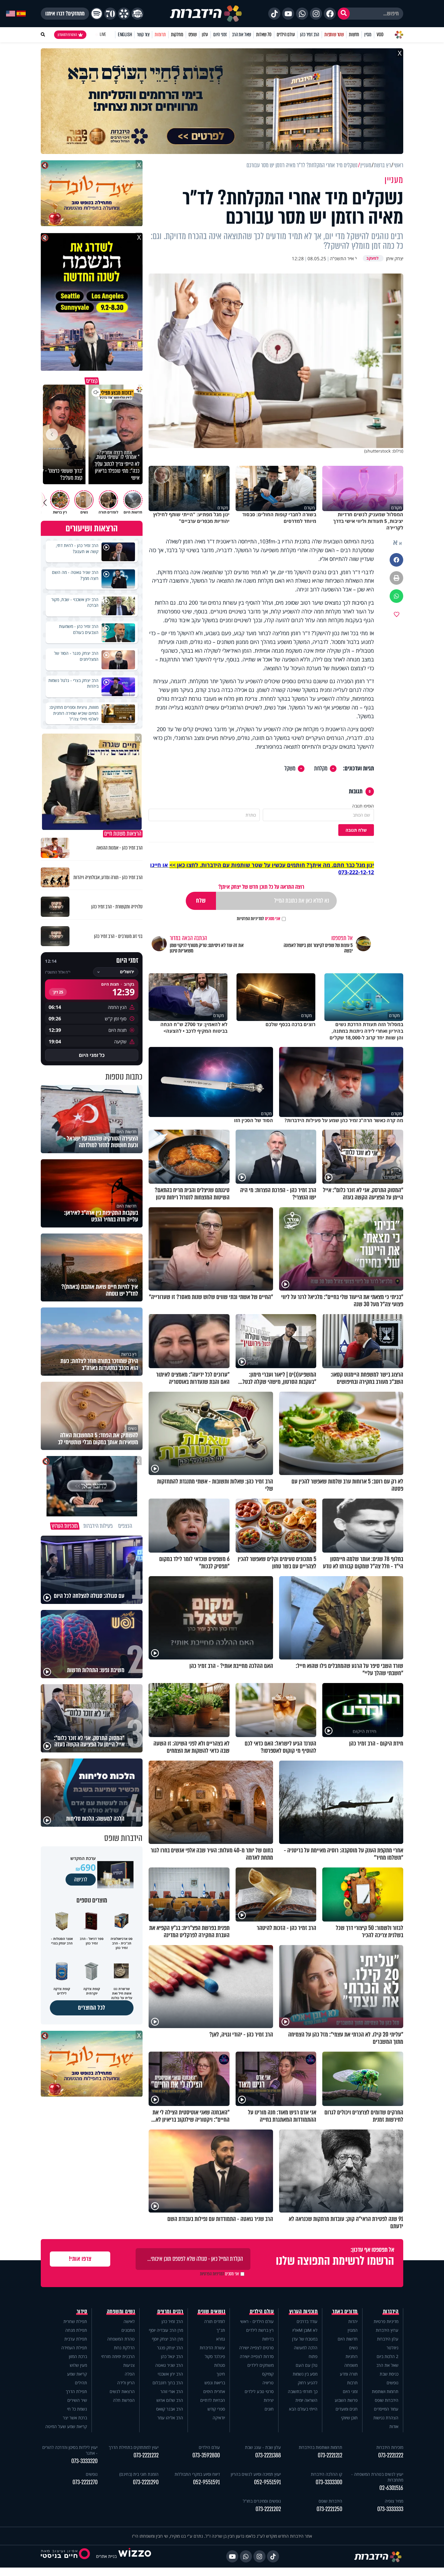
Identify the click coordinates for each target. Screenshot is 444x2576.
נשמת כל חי (77, 2409)
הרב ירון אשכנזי (170, 2374)
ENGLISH (125, 35)
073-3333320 (84, 2461)
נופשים (393, 2383)
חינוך (221, 2374)
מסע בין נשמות (305, 2374)
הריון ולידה (126, 2383)
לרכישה (81, 1880)
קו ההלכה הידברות (327, 2474)
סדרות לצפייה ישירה (257, 2356)
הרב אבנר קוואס (170, 2409)
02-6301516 (391, 2488)
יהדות (353, 2321)
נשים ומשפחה (121, 2312)
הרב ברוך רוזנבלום (168, 2383)
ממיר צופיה (394, 2501)
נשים (353, 2348)
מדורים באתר (345, 2312)
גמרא (221, 2339)
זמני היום (220, 35)
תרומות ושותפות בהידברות (320, 2447)
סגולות (220, 2365)
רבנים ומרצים (170, 2312)
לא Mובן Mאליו (305, 2330)
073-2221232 (146, 2455)
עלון (205, 35)
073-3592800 (206, 2455)
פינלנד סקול (215, 2356)
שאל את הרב (241, 35)
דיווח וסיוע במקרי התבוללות (197, 2474)
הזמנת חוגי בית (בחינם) (139, 2474)
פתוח (313, 2356)
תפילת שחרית (75, 2321)
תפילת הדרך (76, 2391)
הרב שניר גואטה (169, 2365)
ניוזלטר (393, 2348)
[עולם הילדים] (137, 14)
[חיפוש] (344, 14)
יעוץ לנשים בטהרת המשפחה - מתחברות (377, 2477)
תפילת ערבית (76, 2339)
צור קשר (143, 35)
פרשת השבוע (346, 2400)
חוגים (269, 2409)
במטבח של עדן (305, 2339)
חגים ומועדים (347, 2409)
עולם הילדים (286, 35)
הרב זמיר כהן (310, 35)
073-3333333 (390, 2509)
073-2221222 (391, 2455)
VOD (380, 35)
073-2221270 (85, 2482)
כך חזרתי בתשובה (303, 2391)
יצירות (269, 2400)
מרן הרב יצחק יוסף (167, 2339)
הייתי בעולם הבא (303, 2409)
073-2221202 (268, 2509)
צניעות (129, 2365)
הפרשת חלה (124, 2400)
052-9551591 (267, 2482)
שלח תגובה (356, 830)
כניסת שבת (389, 2374)
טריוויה (268, 2383)
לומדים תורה (215, 2321)
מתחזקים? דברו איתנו (65, 14)
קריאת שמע (77, 2374)
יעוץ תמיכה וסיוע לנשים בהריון (256, 2474)
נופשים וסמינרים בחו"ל (262, 2501)
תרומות (160, 35)
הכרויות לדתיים (213, 2400)
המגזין (353, 2330)
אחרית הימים (214, 2391)
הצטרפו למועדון (67, 35)
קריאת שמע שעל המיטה (66, 2426)
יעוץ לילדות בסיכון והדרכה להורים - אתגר (70, 2450)
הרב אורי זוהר (172, 2391)
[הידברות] (206, 14)
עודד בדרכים (307, 2321)
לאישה (129, 2321)
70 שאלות (264, 35)
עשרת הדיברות (212, 2348)
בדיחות (268, 2339)
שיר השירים (77, 2400)
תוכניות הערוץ (304, 2312)
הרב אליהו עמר (170, 2418)
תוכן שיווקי (349, 2418)
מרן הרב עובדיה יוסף (166, 2330)
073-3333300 (329, 2482)
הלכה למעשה (306, 2348)
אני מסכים (259, 919)
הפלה (130, 2374)
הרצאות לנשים (122, 2391)
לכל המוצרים (92, 2008)
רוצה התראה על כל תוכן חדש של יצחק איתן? (261, 887)
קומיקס (268, 2374)
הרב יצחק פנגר (170, 2348)
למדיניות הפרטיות (250, 919)
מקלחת (321, 769)
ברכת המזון (78, 2356)
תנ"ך (221, 2330)
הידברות (391, 2312)
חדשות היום (348, 2339)
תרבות (352, 2383)
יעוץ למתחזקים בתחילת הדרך (134, 2447)
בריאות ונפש (215, 2383)
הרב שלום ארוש (170, 2400)
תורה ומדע (349, 2374)
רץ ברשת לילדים (260, 2330)
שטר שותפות (334, 35)
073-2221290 (146, 2482)
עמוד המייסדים (386, 2409)
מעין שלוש (78, 2365)
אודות (394, 2426)
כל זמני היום (92, 1055)
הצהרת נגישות (386, 2418)
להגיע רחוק (308, 2383)
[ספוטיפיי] (97, 14)
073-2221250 (329, 2509)
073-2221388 (268, 2455)
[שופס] (124, 14)
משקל (290, 769)
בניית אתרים (106, 2556)
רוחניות (352, 2356)
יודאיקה (219, 2418)
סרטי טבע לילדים (259, 2391)
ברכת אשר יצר (75, 2418)
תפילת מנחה (76, 2330)
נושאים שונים (211, 2312)
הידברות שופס (387, 2400)
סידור (82, 2312)
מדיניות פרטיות (386, 2321)
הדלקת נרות (124, 2348)
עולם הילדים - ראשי (257, 2321)
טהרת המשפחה (121, 2339)
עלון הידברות (388, 2339)
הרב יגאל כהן (172, 2356)
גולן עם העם (307, 2365)
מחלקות (177, 35)
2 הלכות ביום (388, 2356)
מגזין (368, 35)
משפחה (351, 2365)
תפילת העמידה (74, 2348)
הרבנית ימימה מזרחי (118, 2356)
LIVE (103, 35)
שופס (193, 35)
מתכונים (128, 2330)
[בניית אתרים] (135, 2556)
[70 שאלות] (110, 14)
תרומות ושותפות (385, 2391)
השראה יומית (306, 2400)
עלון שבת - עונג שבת (263, 2447)
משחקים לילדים (261, 2365)
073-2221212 (330, 2455)
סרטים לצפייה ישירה (256, 2348)
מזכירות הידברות (390, 2447)
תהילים (81, 2383)
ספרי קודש (216, 2409)
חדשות (354, 35)
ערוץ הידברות (387, 2330)
